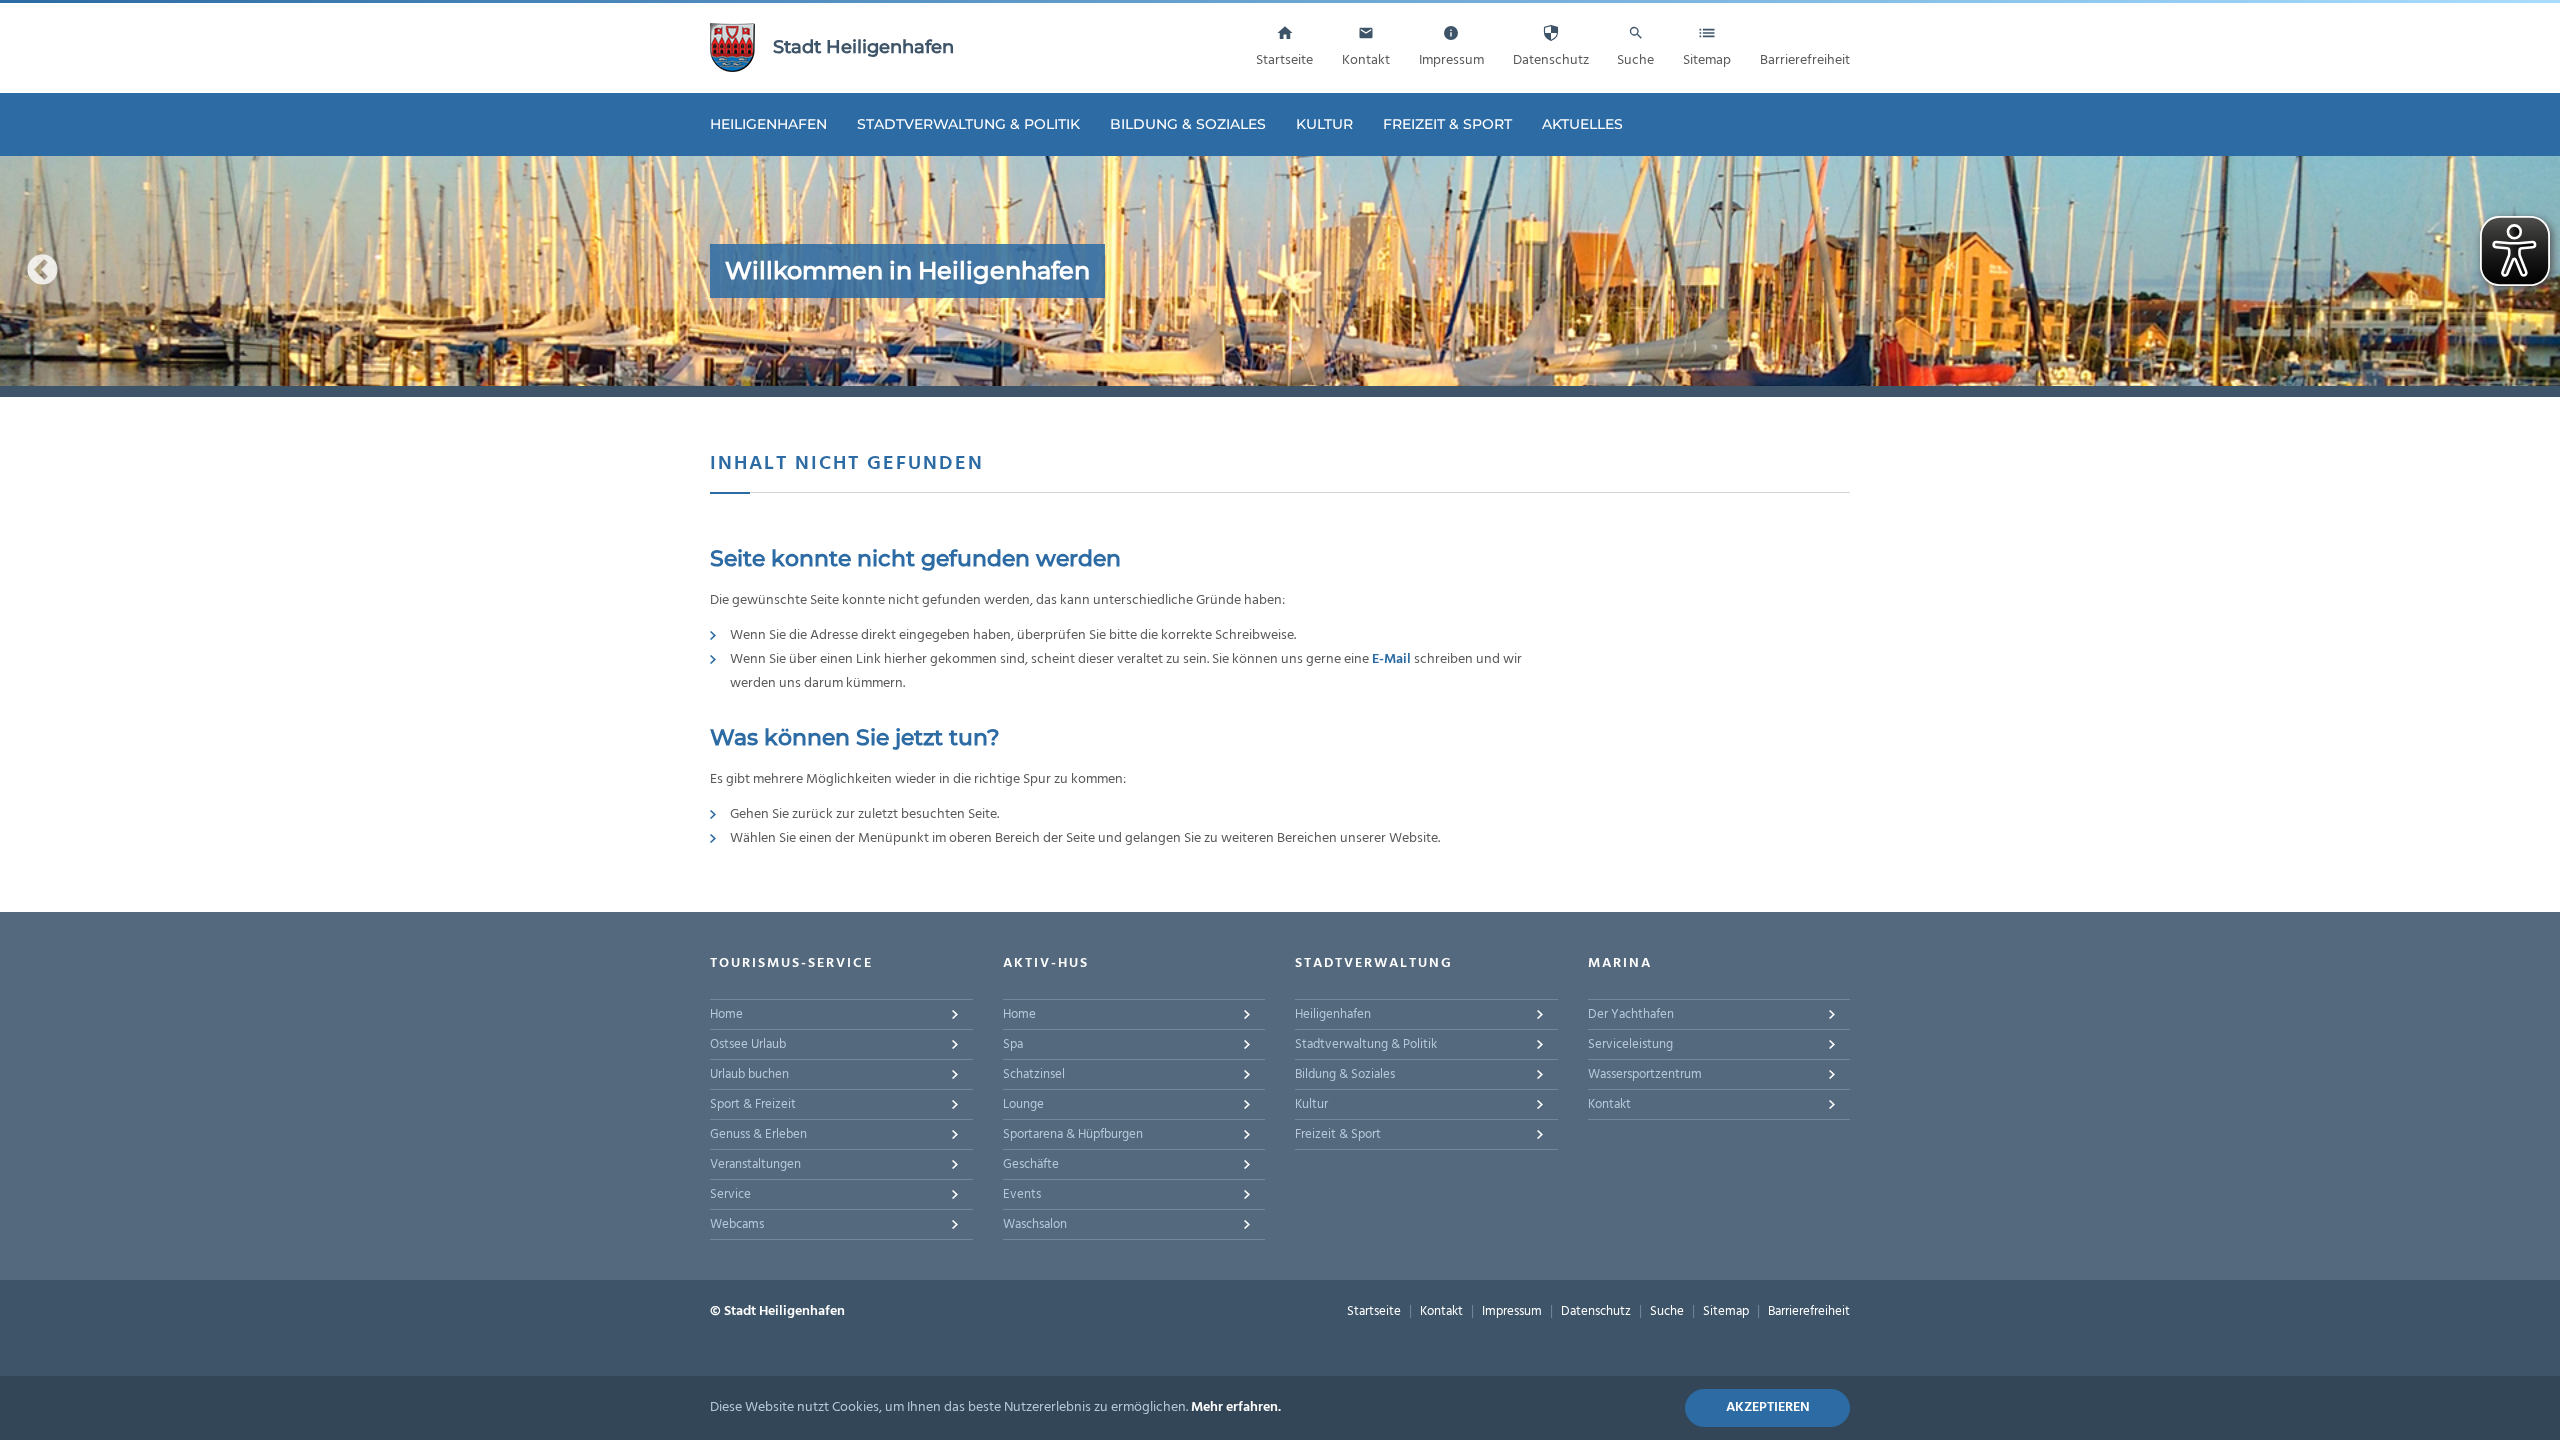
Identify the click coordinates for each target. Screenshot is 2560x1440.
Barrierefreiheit (1809, 1311)
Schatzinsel (1034, 1074)
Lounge (1023, 1104)
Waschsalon (1035, 1224)
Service (730, 1194)
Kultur (1324, 124)
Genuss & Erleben (758, 1134)
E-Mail (1391, 659)
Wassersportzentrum (1645, 1074)
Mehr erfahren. (1236, 1407)
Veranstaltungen (755, 1164)
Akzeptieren (1768, 1407)
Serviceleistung (1630, 1044)
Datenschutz (1596, 1311)
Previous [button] (42, 270)
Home (726, 1014)
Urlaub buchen (749, 1074)
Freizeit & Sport (1447, 124)
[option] (1280, 271)
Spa (1013, 1044)
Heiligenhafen (768, 124)
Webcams (737, 1224)
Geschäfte (1031, 1164)
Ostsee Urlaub (748, 1044)
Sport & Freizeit (753, 1104)
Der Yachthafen (1631, 1014)
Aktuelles (1582, 124)
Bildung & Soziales (1188, 124)
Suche (1667, 1311)
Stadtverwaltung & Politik (968, 124)
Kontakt (1609, 1104)
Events (1022, 1194)
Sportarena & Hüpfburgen (1073, 1134)
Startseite (1374, 1311)
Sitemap (1726, 1311)
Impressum (1512, 1311)
